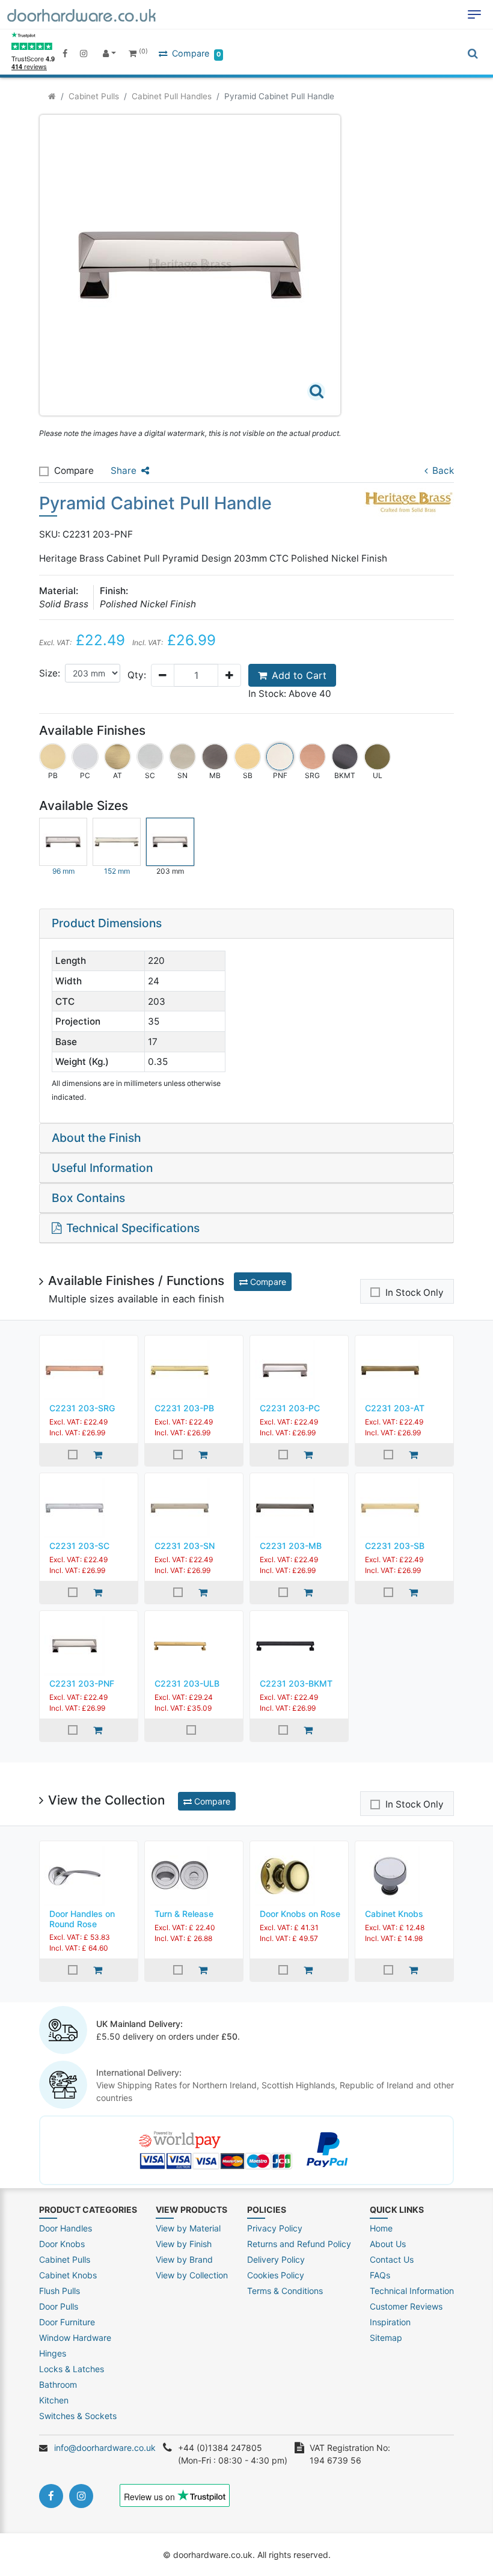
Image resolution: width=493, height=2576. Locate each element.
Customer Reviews (406, 2306)
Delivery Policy (276, 2259)
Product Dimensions (107, 923)
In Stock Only (415, 1293)
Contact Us (392, 2259)
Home (381, 2228)
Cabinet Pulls (94, 96)
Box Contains (88, 1198)
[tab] (246, 924)
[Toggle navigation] (474, 14)
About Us (388, 2244)
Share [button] (124, 471)
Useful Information (102, 1168)
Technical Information (412, 2291)
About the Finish (96, 1138)
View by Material (188, 2228)
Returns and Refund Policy (299, 2244)
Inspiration (390, 2322)
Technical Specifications (133, 1228)
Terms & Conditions (285, 2291)
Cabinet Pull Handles (172, 96)
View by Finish (184, 2244)
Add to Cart (299, 675)
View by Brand (184, 2259)
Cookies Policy (276, 2275)
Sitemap (386, 2338)
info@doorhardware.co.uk (105, 2448)
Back (443, 471)
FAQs (380, 2275)
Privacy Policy (275, 2228)
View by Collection (192, 2275)
